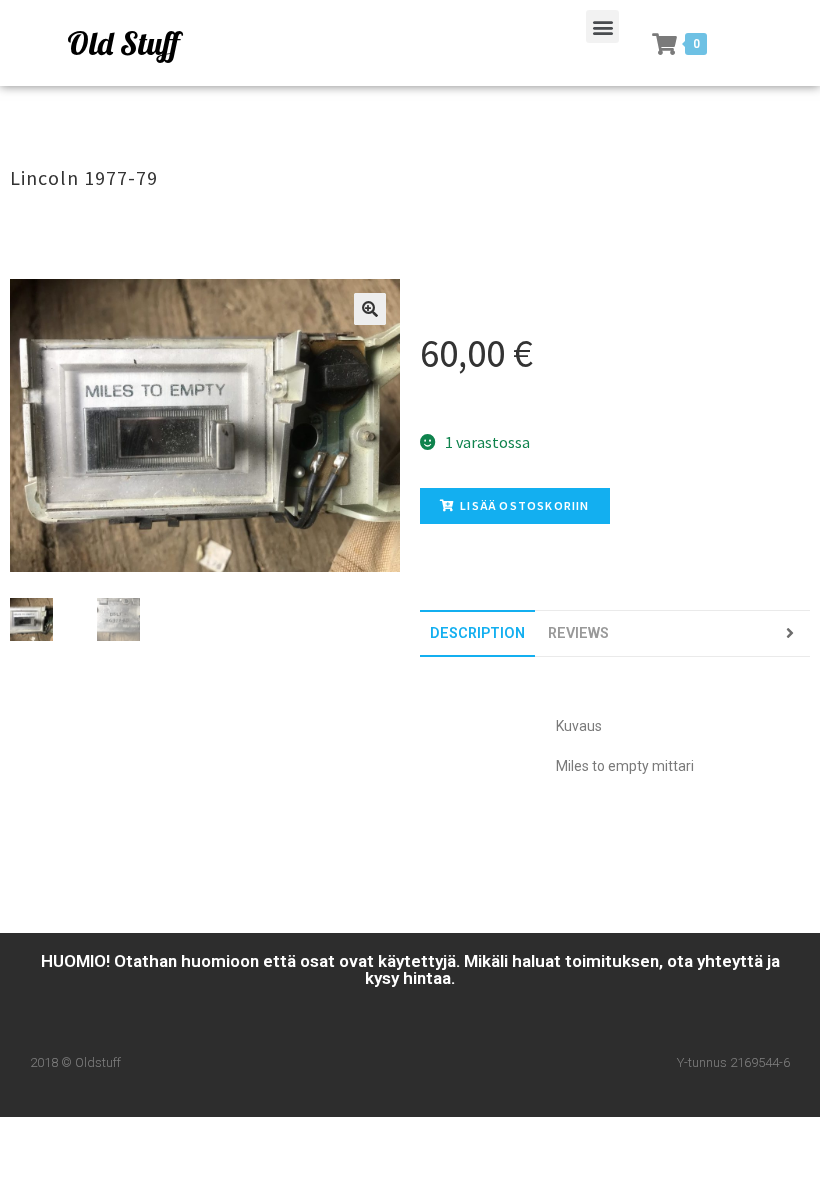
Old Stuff (123, 43)
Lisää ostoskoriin (524, 505)
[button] (602, 26)
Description (477, 633)
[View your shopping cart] (664, 44)
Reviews (578, 633)
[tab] (477, 633)
